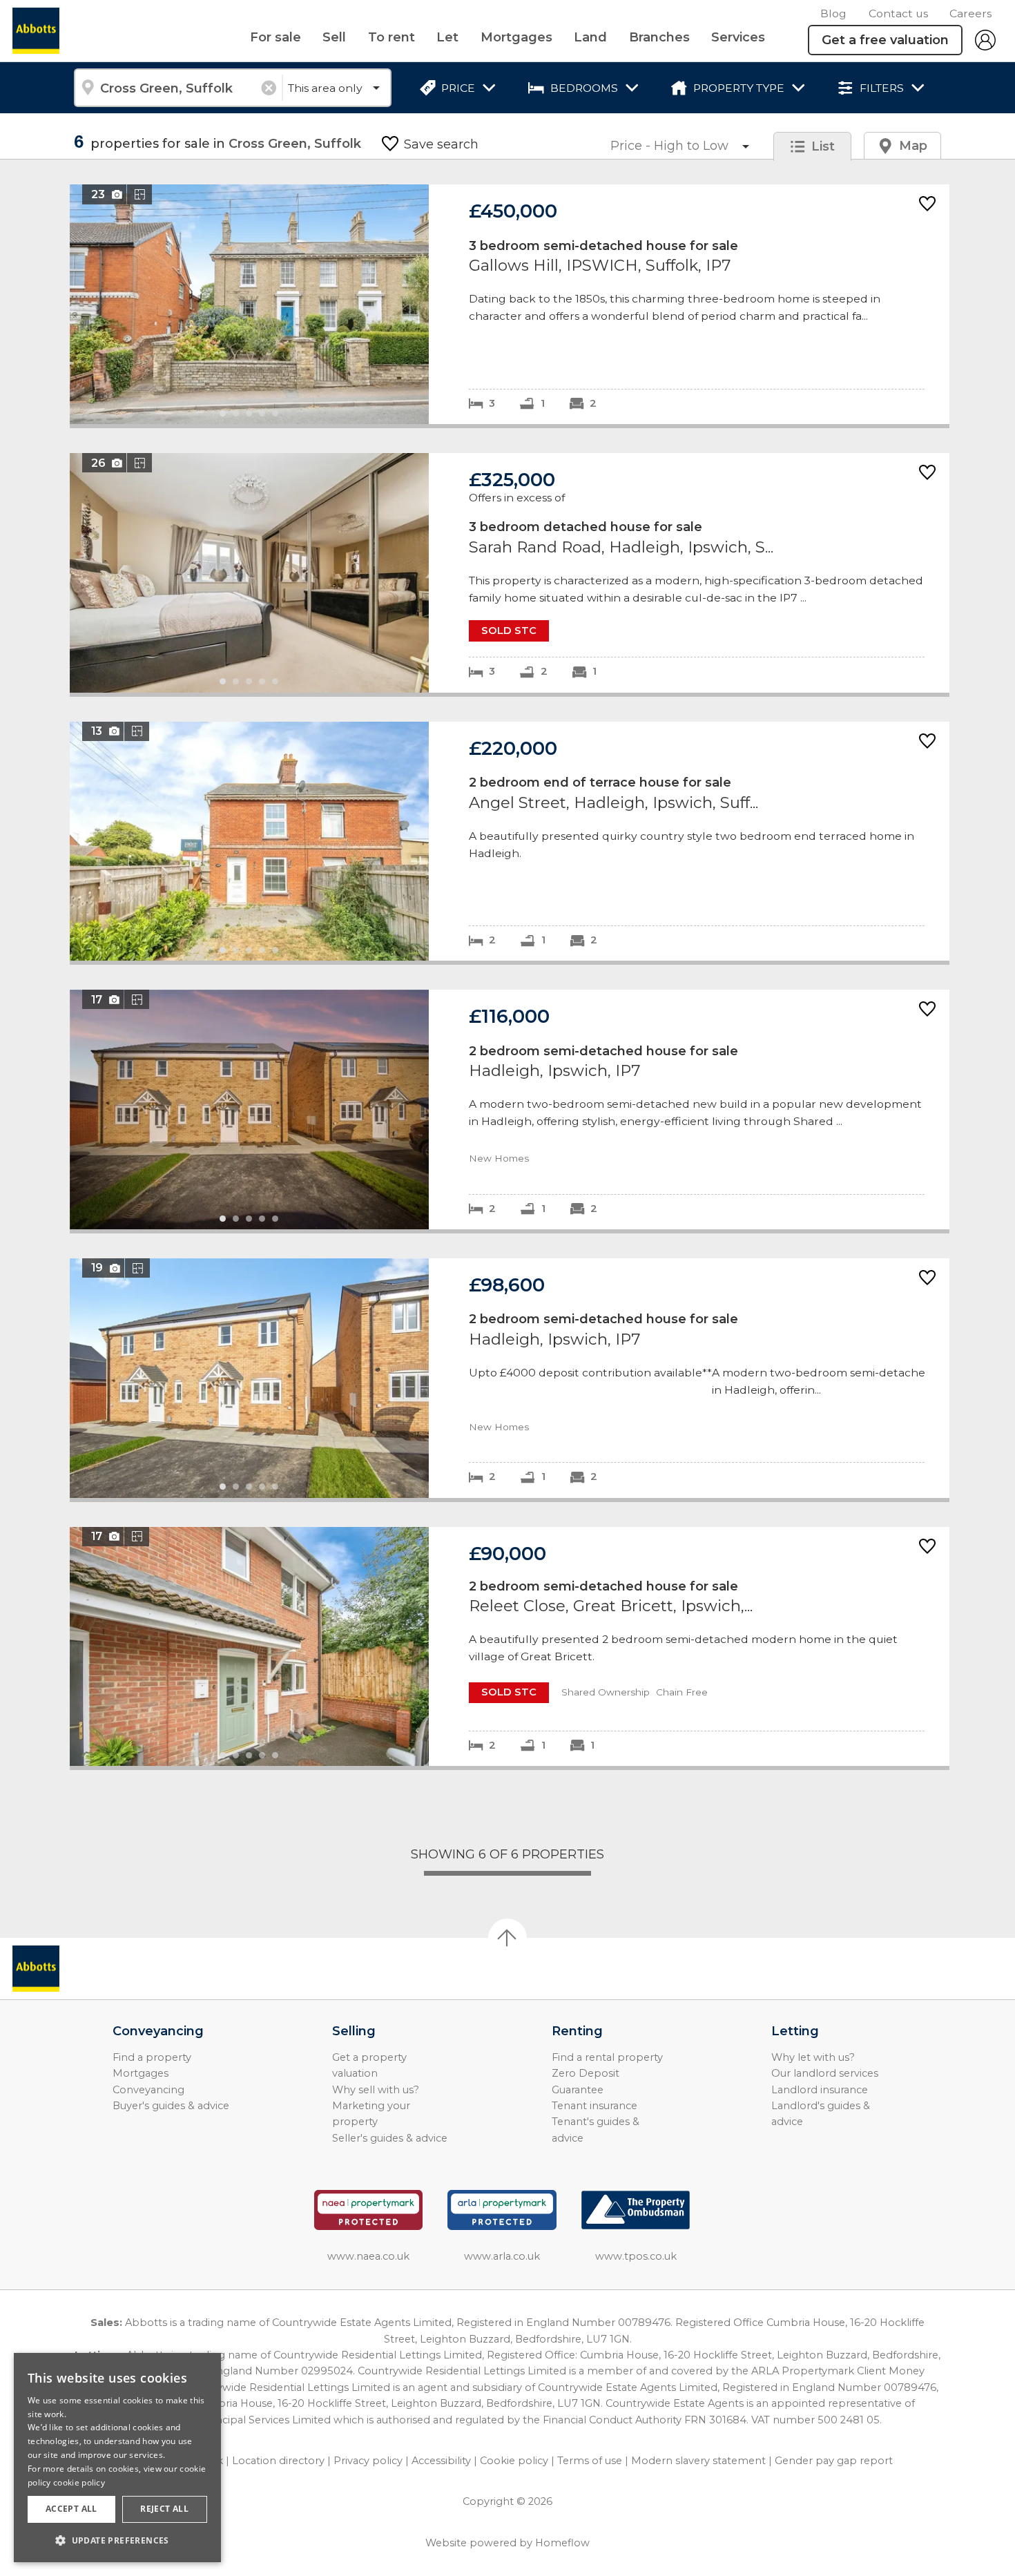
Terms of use (590, 2461)
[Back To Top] (507, 1938)
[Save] (927, 205)
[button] (117, 2540)
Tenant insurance (594, 2106)
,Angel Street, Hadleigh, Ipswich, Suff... (510, 842)
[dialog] (117, 2458)
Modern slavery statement (698, 2461)
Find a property (152, 2057)
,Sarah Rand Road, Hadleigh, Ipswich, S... (510, 573)
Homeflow (562, 2543)
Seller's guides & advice (390, 2138)
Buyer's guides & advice (171, 2106)
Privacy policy (368, 2461)
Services (738, 37)
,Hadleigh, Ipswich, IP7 (510, 1109)
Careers (970, 13)
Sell (334, 37)
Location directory (278, 2461)
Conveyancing (148, 2090)
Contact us (898, 13)
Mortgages (516, 37)
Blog (833, 13)
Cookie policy (514, 2461)
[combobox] (178, 88)
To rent (391, 37)
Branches (659, 37)
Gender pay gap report (834, 2461)
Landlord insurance (820, 2090)
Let (447, 37)
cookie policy (79, 2482)
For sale (275, 37)
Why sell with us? (376, 2090)
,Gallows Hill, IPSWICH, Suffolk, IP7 (510, 304)
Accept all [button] (71, 2509)
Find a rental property (607, 2057)
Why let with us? (813, 2057)
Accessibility (441, 2461)
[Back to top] (90, 1969)
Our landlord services (825, 2073)
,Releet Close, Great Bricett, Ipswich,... (510, 1647)
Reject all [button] (164, 2509)
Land (590, 37)
